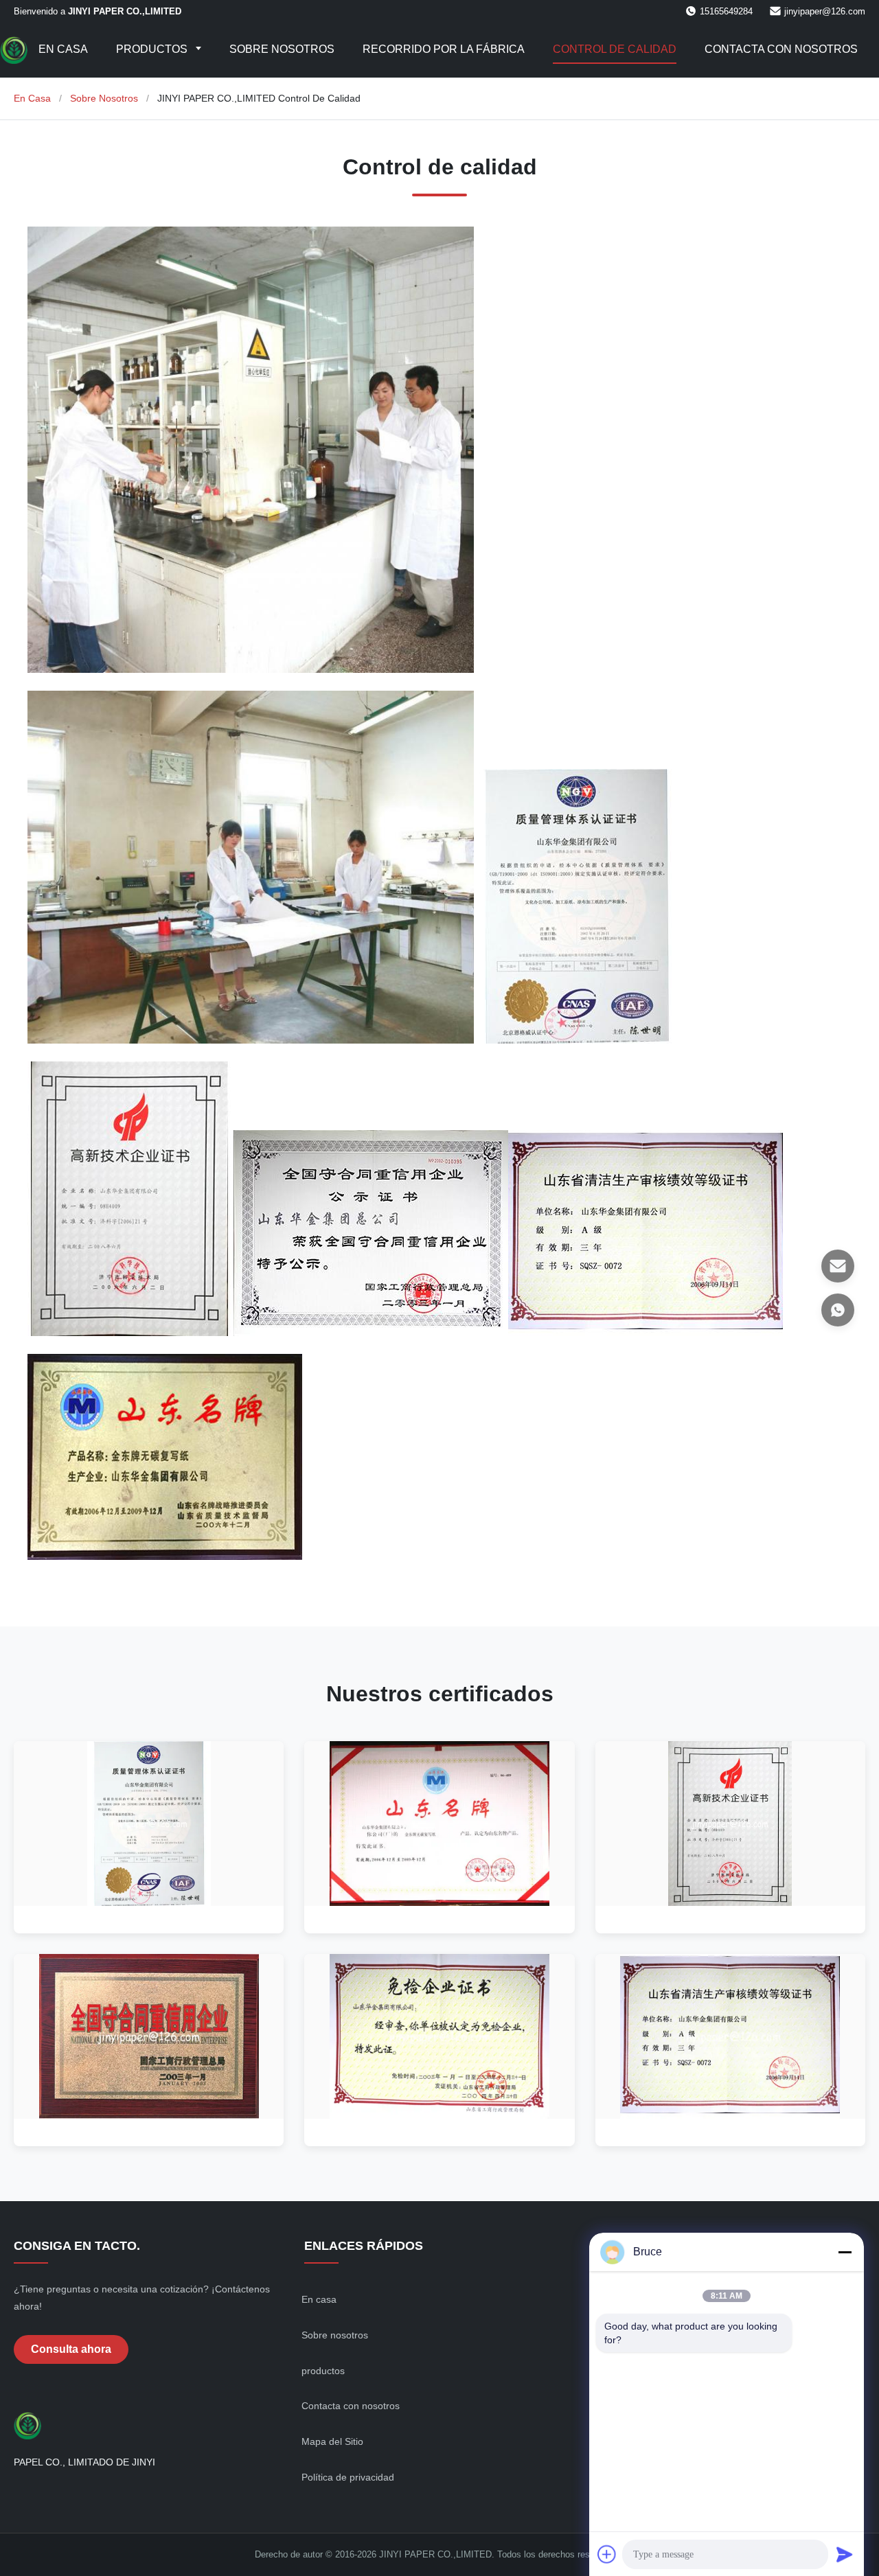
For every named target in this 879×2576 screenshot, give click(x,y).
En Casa (32, 98)
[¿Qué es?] (838, 1310)
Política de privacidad (348, 2477)
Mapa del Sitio (332, 2441)
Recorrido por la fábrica (444, 49)
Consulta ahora (71, 2349)
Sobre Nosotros (104, 98)
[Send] (845, 2554)
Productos (153, 49)
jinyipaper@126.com (825, 11)
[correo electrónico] (838, 1266)
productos (323, 2371)
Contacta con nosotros (781, 49)
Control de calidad (615, 49)
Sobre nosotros (282, 49)
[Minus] (845, 2252)
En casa (63, 49)
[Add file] (607, 2554)
